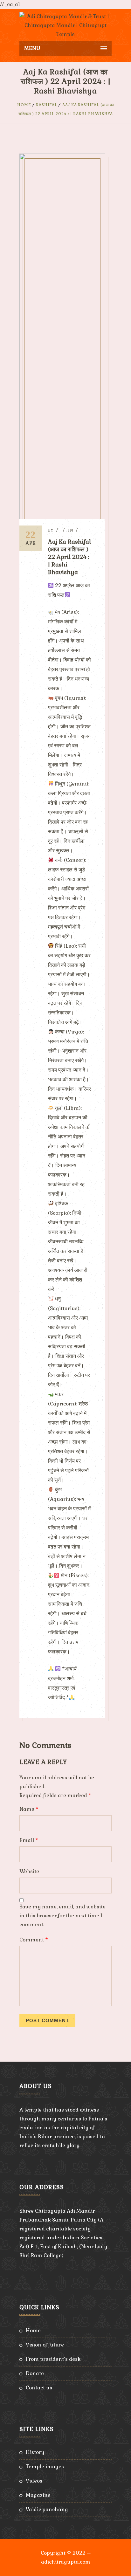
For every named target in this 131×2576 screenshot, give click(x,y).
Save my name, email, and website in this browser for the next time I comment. (62, 1916)
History (35, 2452)
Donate (35, 2373)
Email (29, 1840)
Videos (34, 2481)
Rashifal (47, 105)
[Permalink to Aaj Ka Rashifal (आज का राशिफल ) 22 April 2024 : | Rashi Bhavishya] (62, 517)
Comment (34, 1940)
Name (29, 1809)
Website (29, 1871)
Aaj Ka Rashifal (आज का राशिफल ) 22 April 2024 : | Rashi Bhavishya (69, 557)
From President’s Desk (53, 2359)
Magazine (38, 2495)
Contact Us (39, 2388)
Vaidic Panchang (47, 2509)
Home (24, 105)
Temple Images (45, 2466)
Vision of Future (45, 2345)
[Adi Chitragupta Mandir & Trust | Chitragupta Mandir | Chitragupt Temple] (65, 25)
